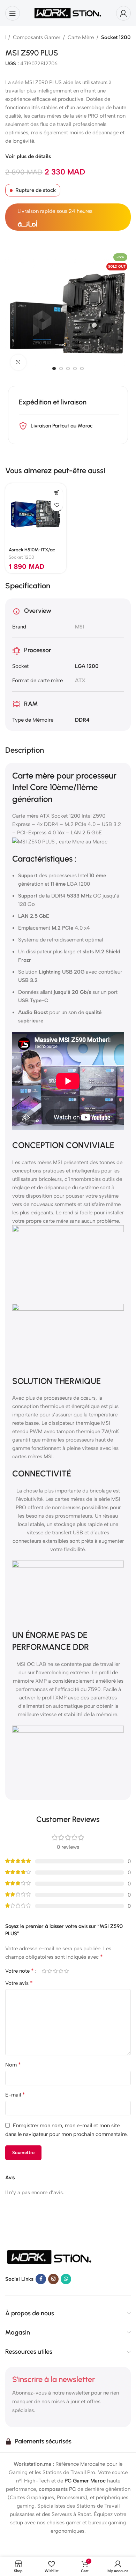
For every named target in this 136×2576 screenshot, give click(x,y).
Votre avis (19, 1983)
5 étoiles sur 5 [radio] (66, 1971)
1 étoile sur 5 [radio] (44, 1971)
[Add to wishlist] (57, 505)
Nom (13, 2065)
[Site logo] (68, 13)
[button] (12, 313)
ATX (80, 680)
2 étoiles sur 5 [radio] (50, 1971)
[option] (54, 368)
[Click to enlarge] (18, 362)
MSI (80, 627)
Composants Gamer (37, 37)
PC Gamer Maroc (85, 2481)
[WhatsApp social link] (66, 2279)
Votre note (20, 1971)
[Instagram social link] (53, 2279)
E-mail (15, 2095)
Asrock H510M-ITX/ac (32, 550)
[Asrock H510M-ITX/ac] (36, 514)
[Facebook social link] (41, 2279)
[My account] (123, 13)
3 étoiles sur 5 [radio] (55, 1971)
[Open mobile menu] (13, 13)
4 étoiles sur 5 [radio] (61, 1971)
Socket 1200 (116, 37)
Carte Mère (81, 37)
